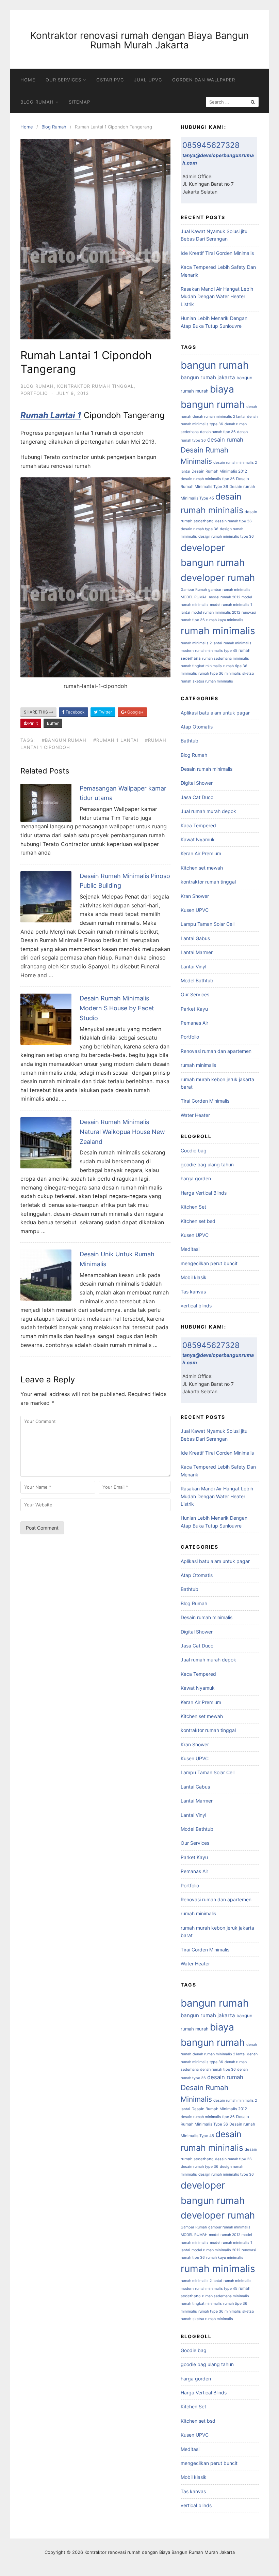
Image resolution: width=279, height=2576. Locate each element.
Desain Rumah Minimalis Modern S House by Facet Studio (117, 1008)
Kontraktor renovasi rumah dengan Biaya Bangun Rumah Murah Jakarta (139, 40)
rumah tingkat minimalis (201, 666)
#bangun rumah (64, 740)
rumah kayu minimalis (225, 620)
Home (28, 80)
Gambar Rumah (194, 590)
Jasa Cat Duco (197, 797)
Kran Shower (195, 896)
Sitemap (79, 102)
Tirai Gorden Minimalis (205, 1101)
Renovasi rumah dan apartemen (216, 1051)
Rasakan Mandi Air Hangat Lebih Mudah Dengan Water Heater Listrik (217, 296)
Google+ (135, 712)
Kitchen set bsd (198, 1221)
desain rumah (225, 440)
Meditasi (190, 1249)
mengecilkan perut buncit (209, 1263)
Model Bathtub (197, 980)
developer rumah (218, 578)
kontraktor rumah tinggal (95, 386)
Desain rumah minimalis (207, 769)
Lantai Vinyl (193, 967)
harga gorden (196, 1178)
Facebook (75, 712)
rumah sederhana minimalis (226, 658)
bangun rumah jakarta (208, 377)
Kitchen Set (193, 1207)
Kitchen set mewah (202, 868)
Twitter (105, 712)
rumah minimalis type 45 (216, 651)
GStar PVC (110, 80)
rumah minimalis (218, 631)
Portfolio (34, 393)
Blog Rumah (37, 102)
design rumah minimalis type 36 (226, 536)
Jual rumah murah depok (208, 811)
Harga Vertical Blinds (204, 1193)
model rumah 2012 (225, 597)
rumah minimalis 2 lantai (201, 643)
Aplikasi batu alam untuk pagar (215, 713)
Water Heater (195, 1115)
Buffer (53, 723)
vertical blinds (196, 1306)
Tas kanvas (193, 1292)
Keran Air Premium (201, 853)
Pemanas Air (194, 1023)
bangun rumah (215, 365)
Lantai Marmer (197, 952)
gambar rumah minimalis (229, 590)
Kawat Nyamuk (198, 839)
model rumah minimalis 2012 (216, 612)
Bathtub (190, 741)
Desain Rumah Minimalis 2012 (219, 471)
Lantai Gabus (195, 938)
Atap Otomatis (197, 727)
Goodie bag (194, 1151)
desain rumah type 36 (200, 529)
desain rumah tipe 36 (233, 521)
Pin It (32, 723)
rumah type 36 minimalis (220, 673)
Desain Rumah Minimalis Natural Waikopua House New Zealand (122, 1132)
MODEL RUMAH (194, 597)
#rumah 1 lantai (116, 740)
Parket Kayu (194, 1009)
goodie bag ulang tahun (207, 1164)
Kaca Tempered (198, 825)
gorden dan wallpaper (204, 80)
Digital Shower (197, 783)
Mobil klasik (194, 1277)
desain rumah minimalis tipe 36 (208, 479)
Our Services (63, 80)
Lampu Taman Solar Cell (208, 924)
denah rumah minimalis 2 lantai (219, 417)
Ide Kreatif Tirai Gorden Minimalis (217, 253)
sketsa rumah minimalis (213, 681)
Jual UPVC (148, 80)
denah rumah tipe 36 (218, 432)
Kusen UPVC (195, 910)
